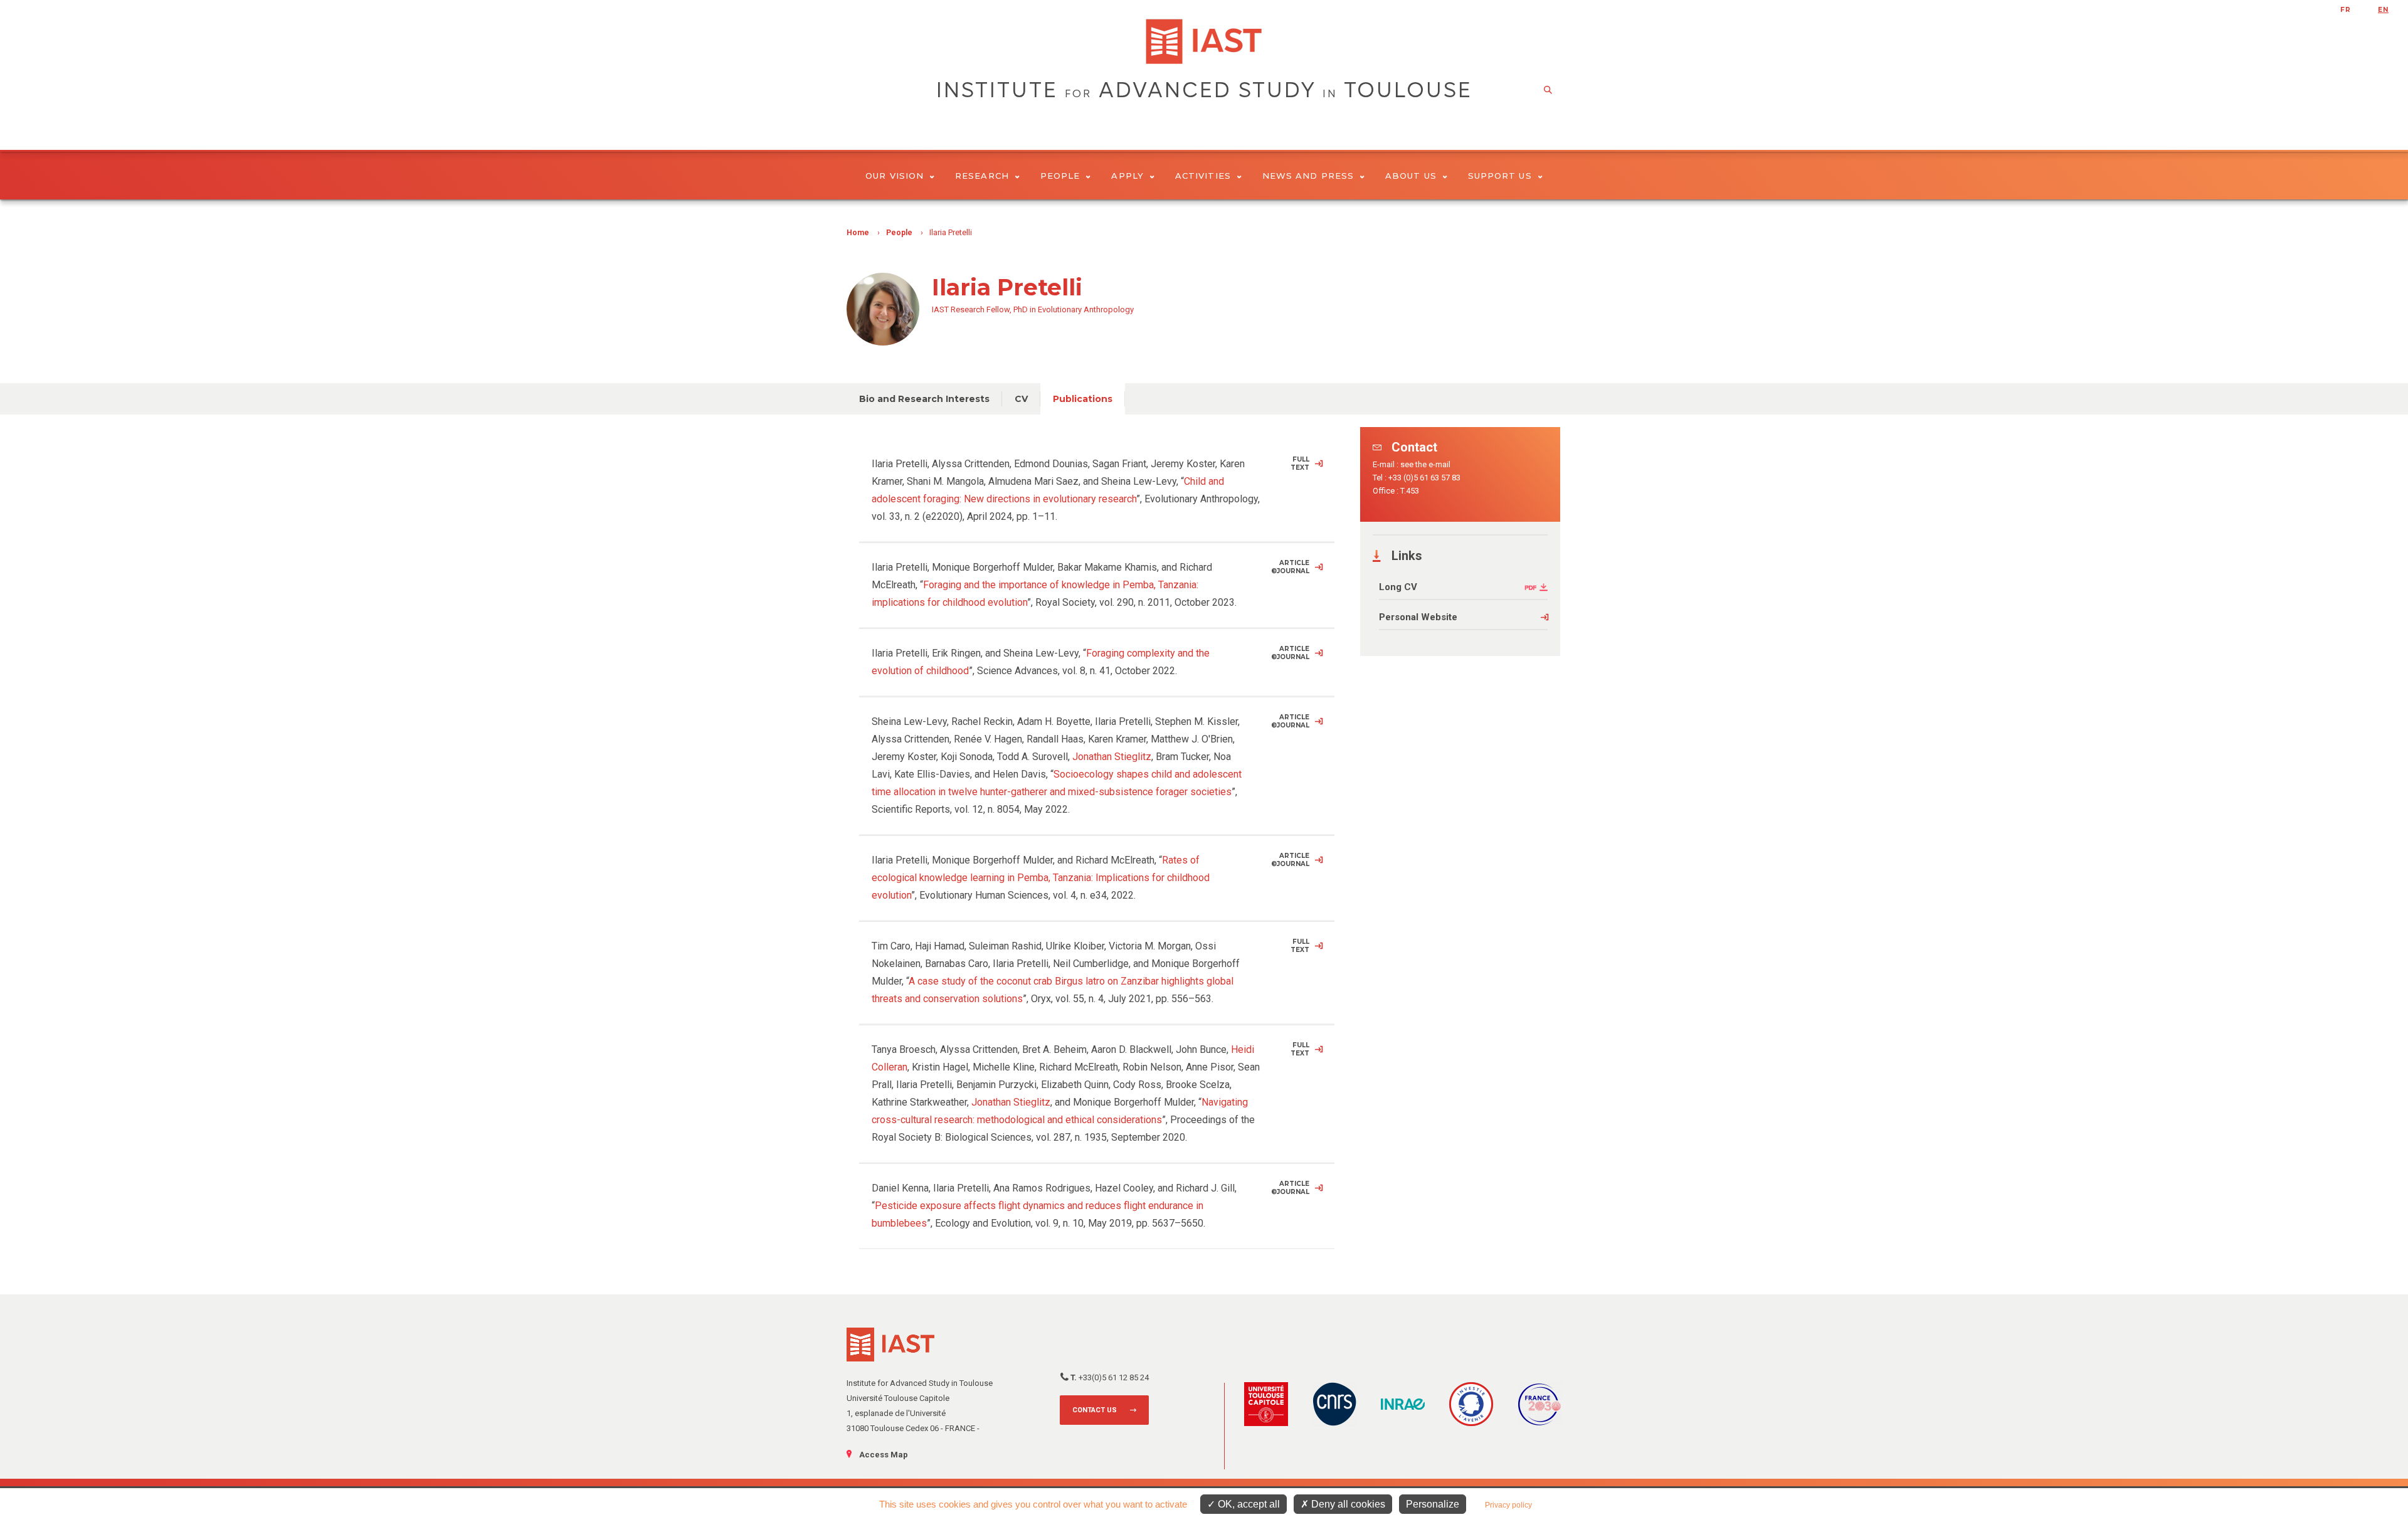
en (2383, 10)
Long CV (1398, 587)
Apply (1127, 176)
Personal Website (1418, 617)
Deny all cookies (1347, 1504)
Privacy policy (1508, 1505)
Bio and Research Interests (924, 399)
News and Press (1308, 176)
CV (1021, 399)
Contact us (1095, 1410)
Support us (1500, 176)
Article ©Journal (1290, 567)
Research (982, 176)
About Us (1411, 176)
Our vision (895, 176)
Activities (1203, 176)
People (1060, 176)
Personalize (1433, 1504)
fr (2346, 10)
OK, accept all (1248, 1504)
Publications (1083, 399)
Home (858, 233)
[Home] (1204, 41)
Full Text (1300, 463)
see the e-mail (1425, 464)
